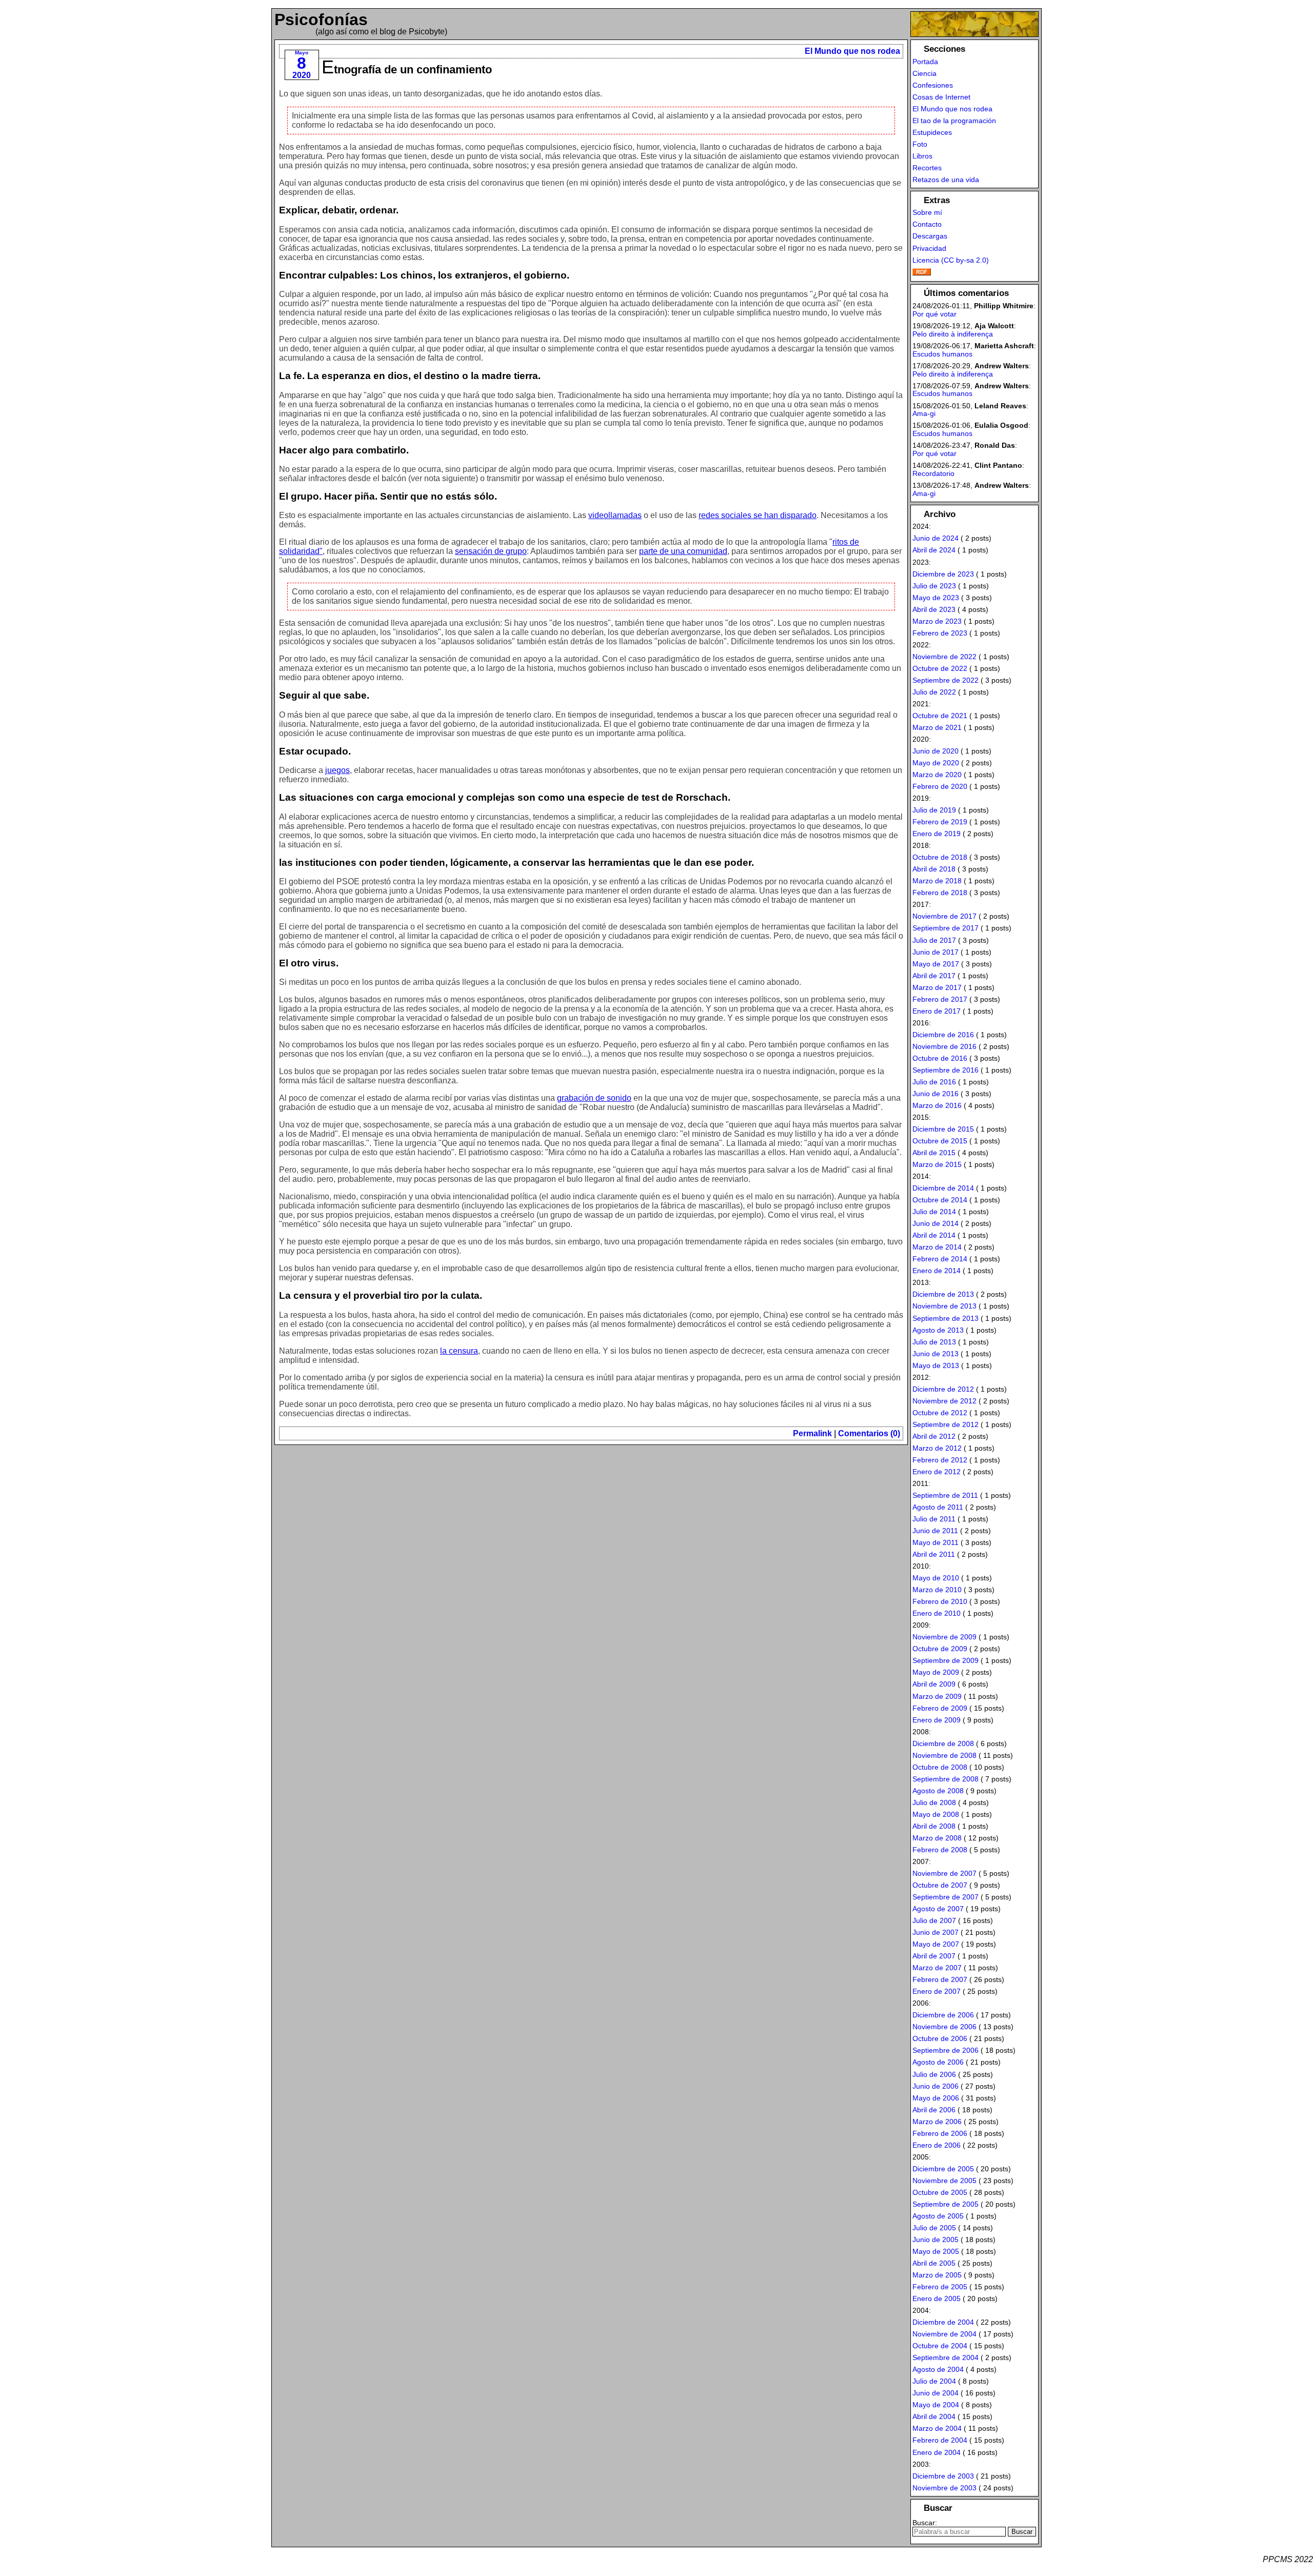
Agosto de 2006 (938, 2062)
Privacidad (929, 248)
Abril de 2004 (934, 2416)
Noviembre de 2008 (944, 1755)
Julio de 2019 (934, 810)
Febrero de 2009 (940, 1708)
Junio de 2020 (936, 751)
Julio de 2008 (934, 1802)
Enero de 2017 (937, 1011)
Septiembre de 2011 (945, 1495)
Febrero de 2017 (940, 999)
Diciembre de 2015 (943, 1129)
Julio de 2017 (934, 940)
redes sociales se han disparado (758, 515)
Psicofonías (321, 19)
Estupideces (932, 132)
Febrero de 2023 (940, 633)
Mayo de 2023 (936, 598)
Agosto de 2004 (938, 2369)
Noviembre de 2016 (944, 1046)
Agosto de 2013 (938, 1330)
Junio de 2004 (936, 2393)
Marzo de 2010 (937, 1590)
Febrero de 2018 (940, 893)
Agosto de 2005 (938, 2216)
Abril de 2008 (934, 1826)
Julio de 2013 (934, 1342)
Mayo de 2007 (936, 1944)
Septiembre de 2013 (946, 1318)
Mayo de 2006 (936, 2098)
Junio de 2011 (935, 1531)
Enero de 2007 (937, 1991)
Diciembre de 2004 (943, 2322)
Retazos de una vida (946, 180)
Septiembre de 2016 (946, 1070)
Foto (920, 144)
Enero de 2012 (937, 1472)
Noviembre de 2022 (944, 657)
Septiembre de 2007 (946, 1897)
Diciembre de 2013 (943, 1294)
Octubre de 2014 (940, 1200)
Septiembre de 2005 (946, 2204)
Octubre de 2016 (940, 1058)
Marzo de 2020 (937, 775)
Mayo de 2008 (936, 1814)
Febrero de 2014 (940, 1259)
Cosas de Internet (941, 97)
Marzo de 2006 (937, 2122)
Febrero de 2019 (940, 822)
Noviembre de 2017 (944, 916)
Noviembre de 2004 (944, 2334)
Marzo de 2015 (937, 1164)
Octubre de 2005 (940, 2192)
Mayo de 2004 (936, 2405)
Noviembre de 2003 (944, 2488)
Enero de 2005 (937, 2298)
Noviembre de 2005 (944, 2181)
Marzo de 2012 (937, 1448)
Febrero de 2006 (940, 2133)
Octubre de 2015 (940, 1141)
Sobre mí (927, 212)
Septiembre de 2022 (946, 680)
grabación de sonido (594, 1098)
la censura (459, 1351)
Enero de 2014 (937, 1271)
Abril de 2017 (934, 976)
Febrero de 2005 (940, 2287)
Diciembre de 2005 (943, 2169)
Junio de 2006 (936, 2086)
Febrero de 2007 (940, 1979)
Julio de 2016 (934, 1082)
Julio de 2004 (934, 2381)
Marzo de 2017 (937, 987)
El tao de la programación (954, 121)
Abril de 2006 (934, 2110)
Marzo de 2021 (937, 727)
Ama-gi (924, 413)
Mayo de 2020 (936, 763)
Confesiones (933, 85)
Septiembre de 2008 (946, 1779)
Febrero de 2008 (940, 1850)
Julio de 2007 (934, 1920)
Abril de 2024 (934, 550)
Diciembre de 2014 (943, 1188)
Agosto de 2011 (938, 1507)
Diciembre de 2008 (943, 1743)
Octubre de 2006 (940, 2038)
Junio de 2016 (936, 1094)
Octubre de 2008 (940, 1767)
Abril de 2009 (934, 1684)
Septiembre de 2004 (946, 2357)
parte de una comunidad (683, 551)
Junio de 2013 (936, 1354)
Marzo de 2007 (937, 1968)
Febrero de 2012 (940, 1460)
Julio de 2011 (934, 1519)
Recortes (927, 168)
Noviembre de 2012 (944, 1401)
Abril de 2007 (934, 1956)
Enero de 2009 (937, 1720)
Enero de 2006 (937, 2145)
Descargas (930, 236)
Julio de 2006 (934, 2074)
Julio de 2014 (934, 1212)
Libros (922, 156)
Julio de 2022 (934, 692)
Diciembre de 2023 (943, 574)
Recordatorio (933, 473)
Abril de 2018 (934, 869)
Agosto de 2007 (938, 1909)
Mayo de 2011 (936, 1542)
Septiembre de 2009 (946, 1660)
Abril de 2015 (934, 1153)
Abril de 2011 (934, 1554)
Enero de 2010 (937, 1613)
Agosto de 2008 (938, 1791)
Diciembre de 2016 (943, 1035)
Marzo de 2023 (937, 621)
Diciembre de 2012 (943, 1389)
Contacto (927, 224)
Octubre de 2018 (940, 857)
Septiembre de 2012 (946, 1424)
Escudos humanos (942, 354)
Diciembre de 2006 (943, 2015)
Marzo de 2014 (937, 1247)
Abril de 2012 (934, 1436)
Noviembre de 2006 (944, 2027)
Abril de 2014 (934, 1235)
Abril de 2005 (934, 2263)
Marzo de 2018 (937, 881)
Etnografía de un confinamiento (407, 70)
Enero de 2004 (937, 2452)
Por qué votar (934, 314)
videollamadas (615, 515)
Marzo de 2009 (937, 1696)
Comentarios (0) (869, 1433)
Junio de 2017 (936, 952)
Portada (925, 62)
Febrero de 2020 (940, 786)
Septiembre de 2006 (946, 2050)
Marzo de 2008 (937, 1838)
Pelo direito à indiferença (953, 334)
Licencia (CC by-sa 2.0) (951, 260)
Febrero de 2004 (940, 2440)
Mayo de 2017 (936, 964)
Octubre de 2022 (940, 668)
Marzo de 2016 (937, 1105)
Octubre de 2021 (940, 716)
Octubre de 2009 (940, 1649)
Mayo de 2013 (936, 1365)
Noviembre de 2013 (944, 1306)
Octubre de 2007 (940, 1885)
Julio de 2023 (934, 586)
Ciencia (924, 73)
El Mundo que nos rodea (852, 51)
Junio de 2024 (936, 538)
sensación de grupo (491, 551)
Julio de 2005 (934, 2228)
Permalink (812, 1433)
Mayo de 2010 (936, 1578)
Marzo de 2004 (937, 2428)
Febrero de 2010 (940, 1601)
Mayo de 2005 (936, 2251)
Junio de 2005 (936, 2240)
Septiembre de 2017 (946, 928)
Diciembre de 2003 (943, 2476)
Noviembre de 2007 (944, 1873)
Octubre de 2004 (940, 2346)
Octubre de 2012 (940, 1413)
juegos (337, 770)
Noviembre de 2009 (944, 1637)
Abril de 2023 (934, 609)
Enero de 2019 (937, 834)
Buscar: (925, 2523)
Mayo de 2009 (936, 1672)
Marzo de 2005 (937, 2275)
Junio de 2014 (936, 1223)
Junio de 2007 (936, 1932)
